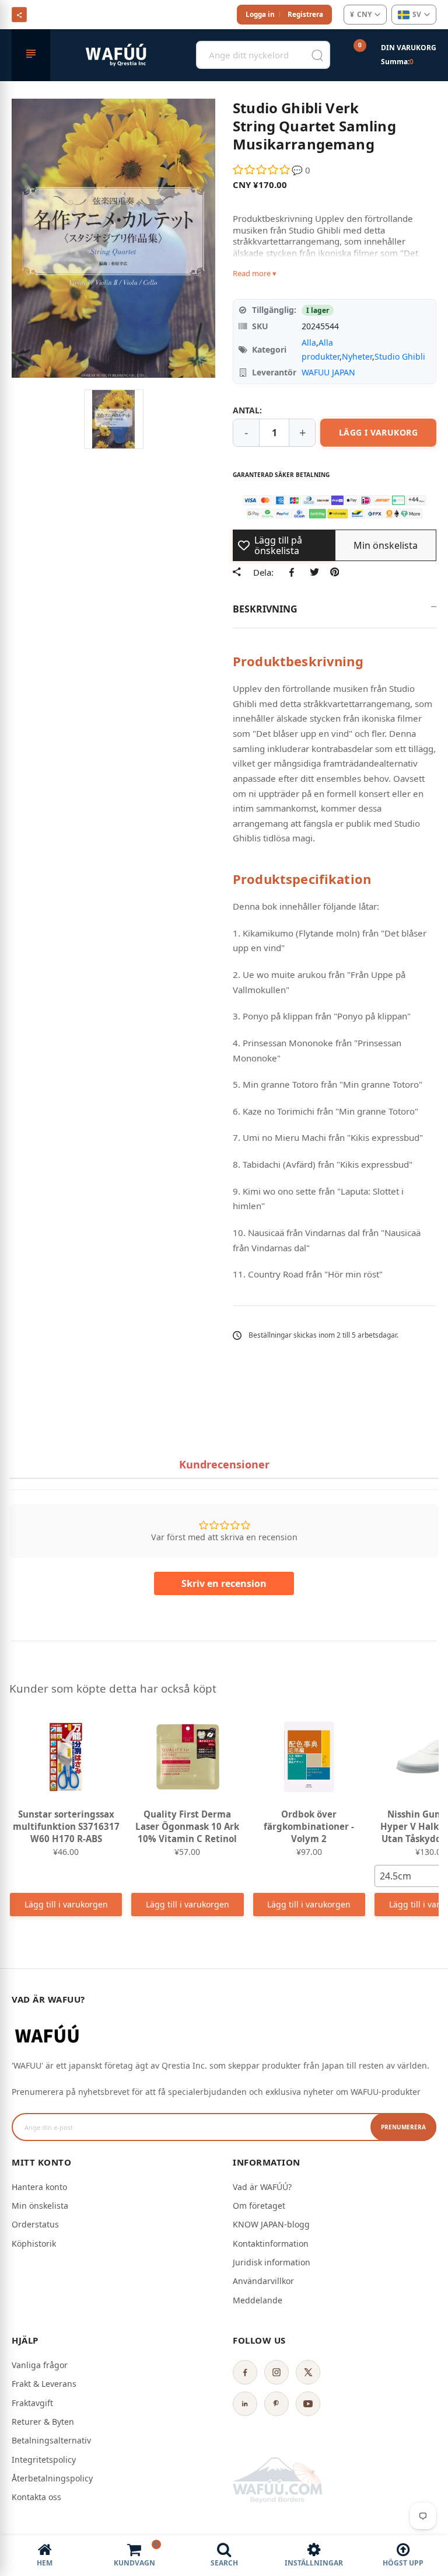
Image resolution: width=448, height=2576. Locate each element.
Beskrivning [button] (265, 609)
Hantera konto (39, 2187)
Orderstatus (35, 2224)
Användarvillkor (263, 2281)
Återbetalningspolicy (52, 2478)
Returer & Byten (43, 2422)
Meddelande (258, 2300)
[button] (262, 170)
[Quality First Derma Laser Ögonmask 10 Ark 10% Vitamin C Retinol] (187, 1757)
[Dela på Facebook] (294, 572)
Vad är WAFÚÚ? (262, 2187)
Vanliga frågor (40, 2365)
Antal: (247, 410)
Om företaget (259, 2206)
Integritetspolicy (44, 2460)
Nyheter (357, 356)
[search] (317, 55)
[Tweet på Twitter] (314, 572)
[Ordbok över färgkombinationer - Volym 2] (309, 1757)
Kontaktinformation (271, 2243)
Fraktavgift (32, 2403)
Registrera (305, 14)
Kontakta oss (36, 2497)
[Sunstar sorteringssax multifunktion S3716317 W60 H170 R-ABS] (66, 1757)
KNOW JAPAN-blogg (271, 2224)
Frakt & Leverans (44, 2384)
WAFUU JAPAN (328, 372)
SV (417, 14)
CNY (361, 14)
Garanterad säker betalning (281, 475)
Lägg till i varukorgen (66, 1904)
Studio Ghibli (400, 356)
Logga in (260, 14)
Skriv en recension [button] (224, 1583)
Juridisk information (272, 2262)
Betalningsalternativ (51, 2440)
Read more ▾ (255, 273)
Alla (309, 342)
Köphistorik (34, 2243)
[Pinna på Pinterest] (335, 572)
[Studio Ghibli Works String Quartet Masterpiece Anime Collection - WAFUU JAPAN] (114, 419)
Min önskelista (40, 2206)
